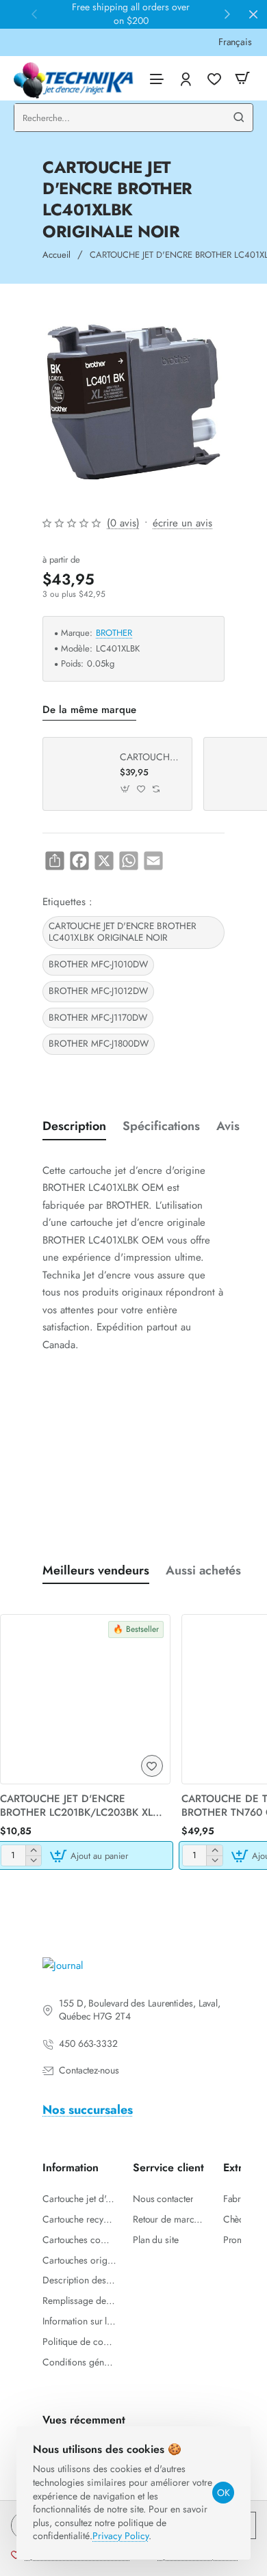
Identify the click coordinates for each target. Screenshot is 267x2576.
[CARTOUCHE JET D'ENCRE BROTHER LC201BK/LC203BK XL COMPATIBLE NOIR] (85, 1699)
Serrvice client (168, 2168)
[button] (126, 789)
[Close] (253, 14)
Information (71, 2168)
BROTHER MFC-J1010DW (98, 964)
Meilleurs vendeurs (96, 1571)
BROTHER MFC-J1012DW (98, 991)
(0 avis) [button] (123, 523)
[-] (33, 1861)
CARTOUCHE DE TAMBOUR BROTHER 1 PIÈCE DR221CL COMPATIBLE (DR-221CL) (151, 757)
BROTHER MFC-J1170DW (98, 1018)
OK (224, 2493)
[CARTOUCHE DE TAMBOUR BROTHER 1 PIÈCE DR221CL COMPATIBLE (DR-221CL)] (79, 774)
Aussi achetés (203, 1571)
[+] (33, 1850)
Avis (228, 1126)
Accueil (56, 255)
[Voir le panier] (242, 78)
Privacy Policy (120, 2536)
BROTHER (114, 633)
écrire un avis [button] (182, 523)
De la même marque (89, 710)
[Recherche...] (239, 118)
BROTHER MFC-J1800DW (99, 1044)
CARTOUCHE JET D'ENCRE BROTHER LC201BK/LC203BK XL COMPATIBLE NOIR (76, 1806)
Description (74, 1126)
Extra (236, 2168)
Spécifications (161, 1126)
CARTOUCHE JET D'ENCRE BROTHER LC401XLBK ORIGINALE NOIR (123, 932)
